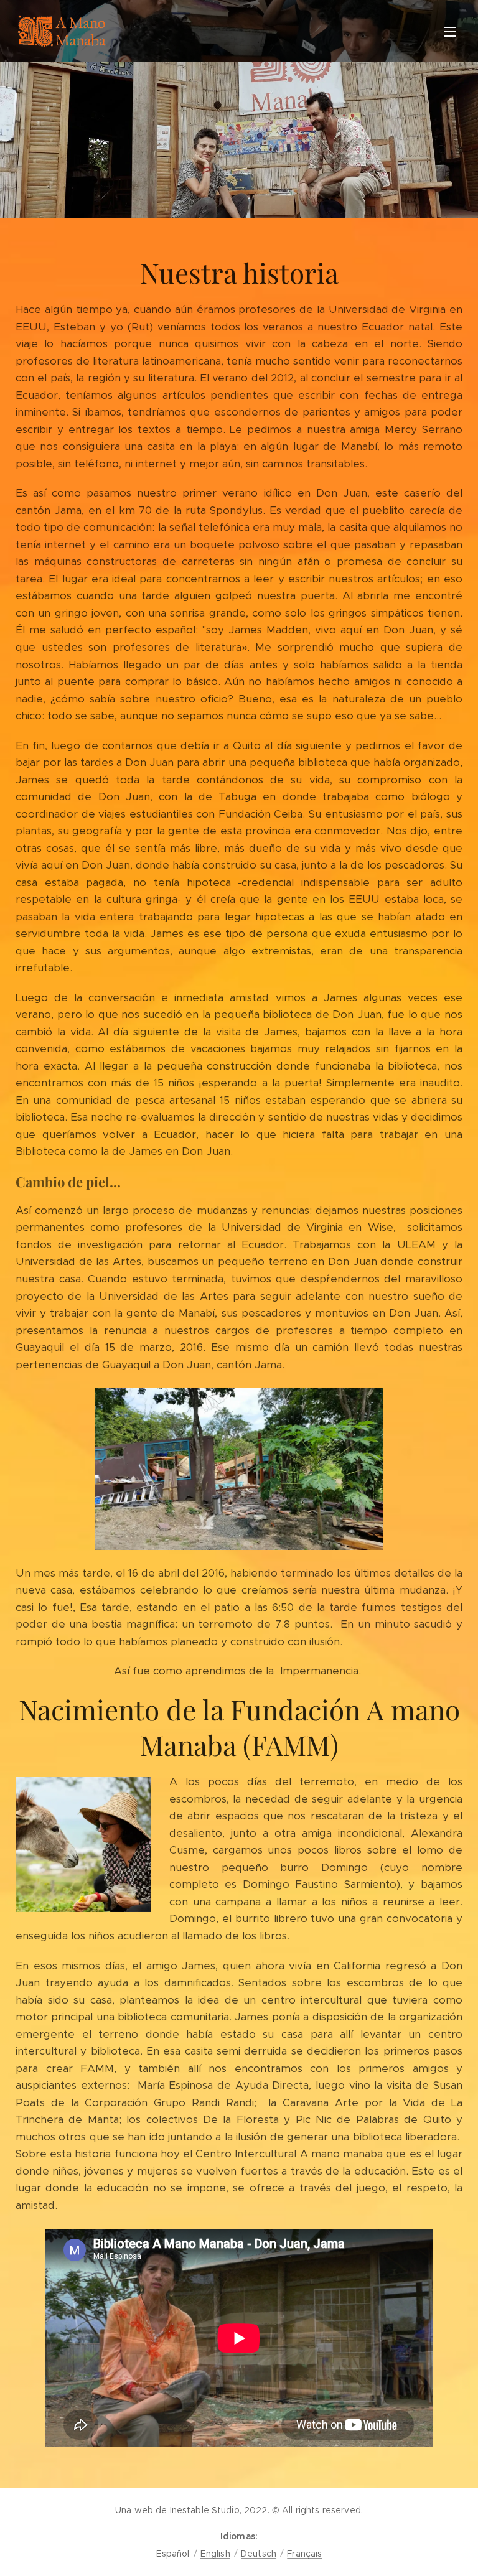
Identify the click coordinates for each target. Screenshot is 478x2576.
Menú (450, 31)
